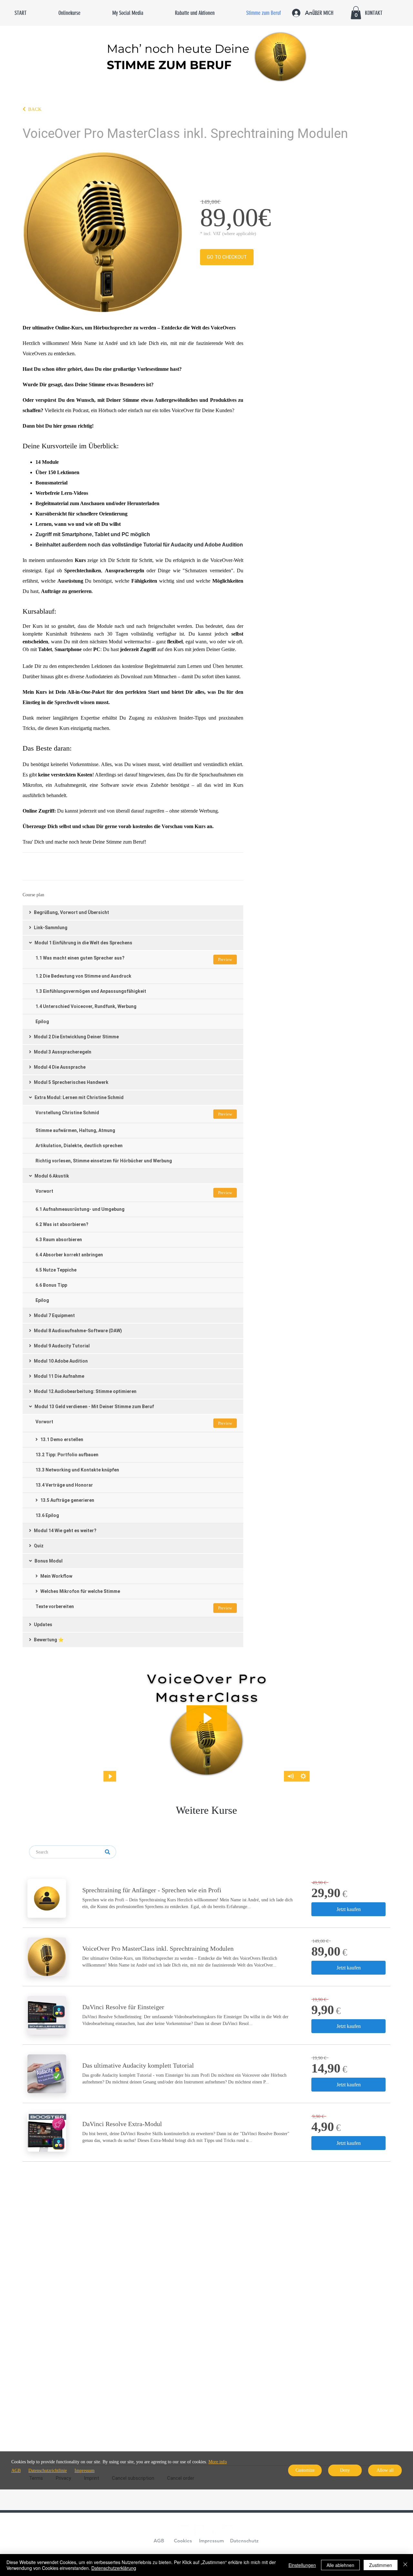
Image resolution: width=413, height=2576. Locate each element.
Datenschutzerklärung (114, 2568)
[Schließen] (405, 2565)
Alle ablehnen (340, 2565)
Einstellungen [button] (302, 2565)
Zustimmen (381, 2565)
